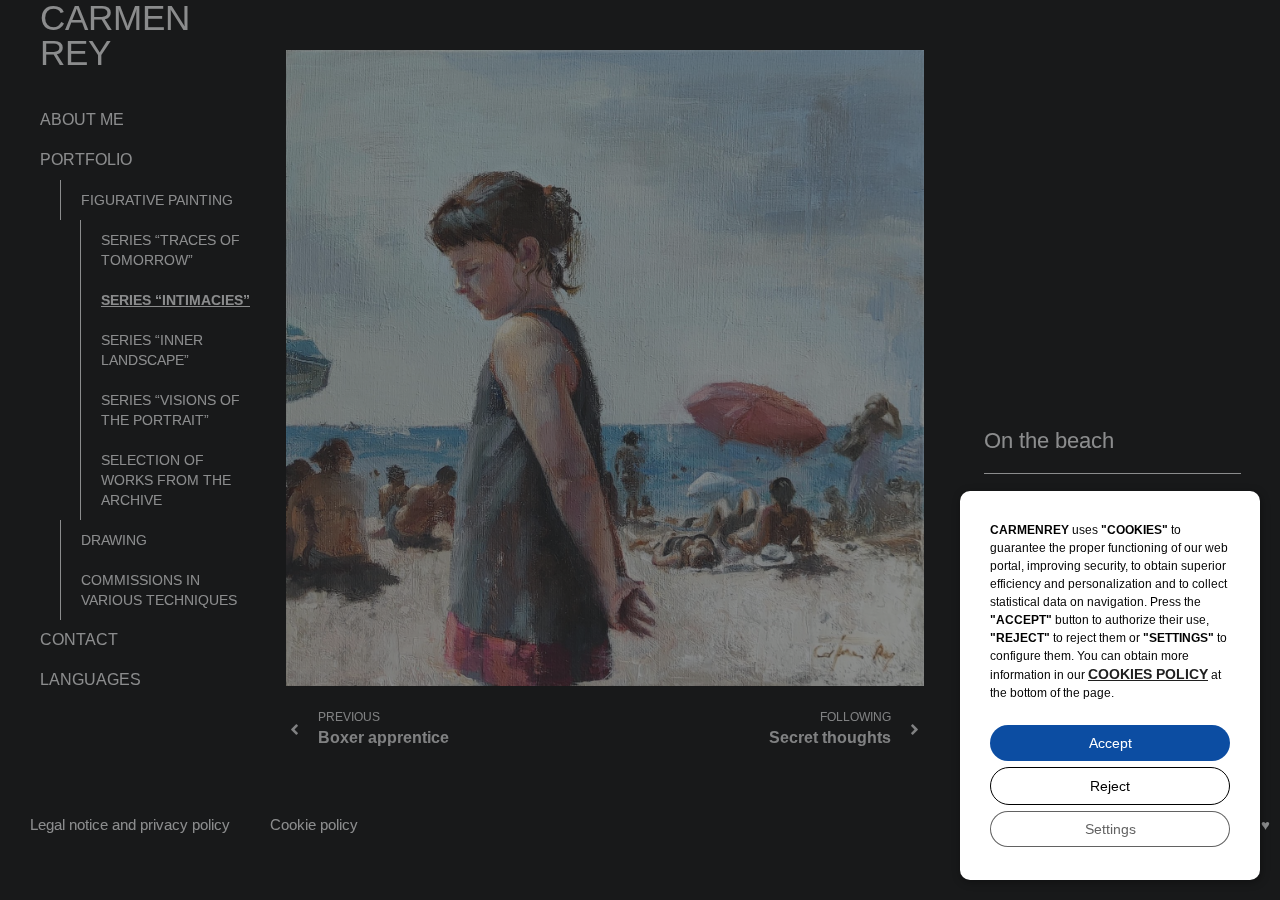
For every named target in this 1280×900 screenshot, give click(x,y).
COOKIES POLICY (1148, 674)
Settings (1110, 829)
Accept (1110, 743)
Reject (1110, 786)
